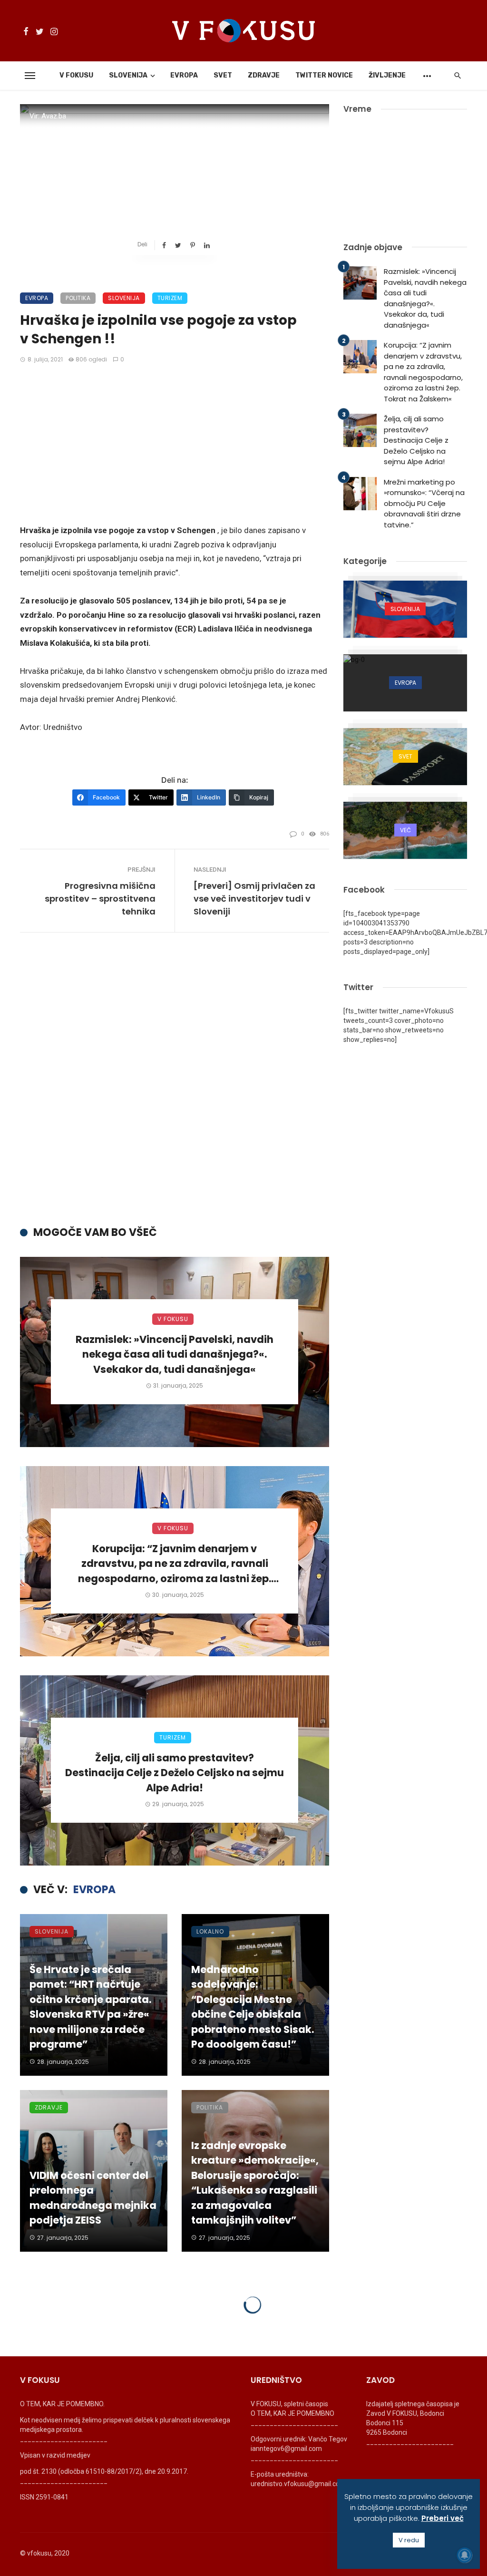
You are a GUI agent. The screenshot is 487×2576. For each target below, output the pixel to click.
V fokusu (76, 75)
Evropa (184, 75)
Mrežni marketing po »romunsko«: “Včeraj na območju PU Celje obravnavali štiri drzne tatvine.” (424, 503)
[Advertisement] (175, 445)
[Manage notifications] (465, 2555)
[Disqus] (175, 1087)
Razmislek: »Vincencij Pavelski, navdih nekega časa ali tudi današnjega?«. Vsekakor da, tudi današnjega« (175, 1354)
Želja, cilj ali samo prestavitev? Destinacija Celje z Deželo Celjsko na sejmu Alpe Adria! (175, 1773)
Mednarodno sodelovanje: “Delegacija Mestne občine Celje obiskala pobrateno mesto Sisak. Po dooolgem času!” (253, 2007)
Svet (223, 75)
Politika (78, 298)
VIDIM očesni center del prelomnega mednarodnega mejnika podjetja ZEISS (93, 2198)
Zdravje (264, 75)
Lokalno (210, 1931)
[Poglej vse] (405, 609)
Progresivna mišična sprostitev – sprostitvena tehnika (100, 899)
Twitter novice (324, 75)
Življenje (387, 75)
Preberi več (443, 2518)
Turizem (170, 298)
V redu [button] (409, 2540)
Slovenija (128, 75)
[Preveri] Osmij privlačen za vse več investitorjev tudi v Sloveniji (254, 899)
